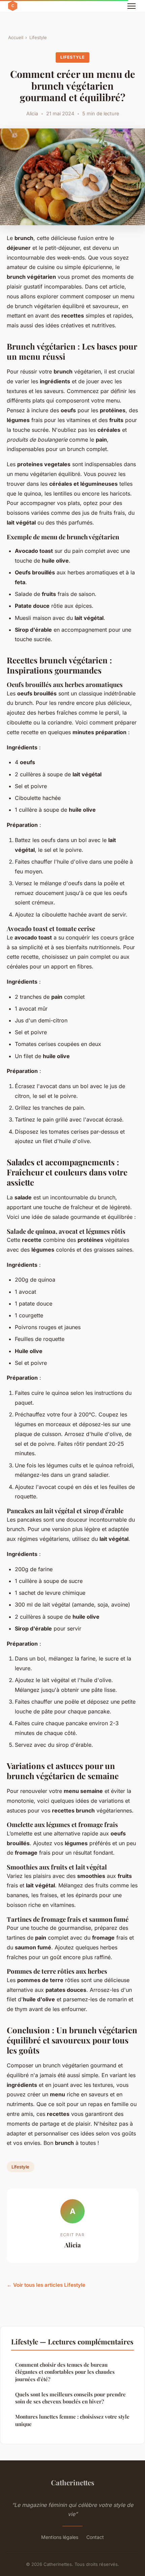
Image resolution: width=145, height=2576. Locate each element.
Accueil (16, 37)
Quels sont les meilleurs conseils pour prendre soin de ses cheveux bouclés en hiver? (70, 2398)
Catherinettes (73, 2482)
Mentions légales (60, 2537)
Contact (95, 2537)
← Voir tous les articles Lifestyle (46, 2285)
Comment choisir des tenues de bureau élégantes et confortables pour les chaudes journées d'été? (65, 2372)
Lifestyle (38, 37)
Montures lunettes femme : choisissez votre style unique (72, 2420)
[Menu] (132, 6)
